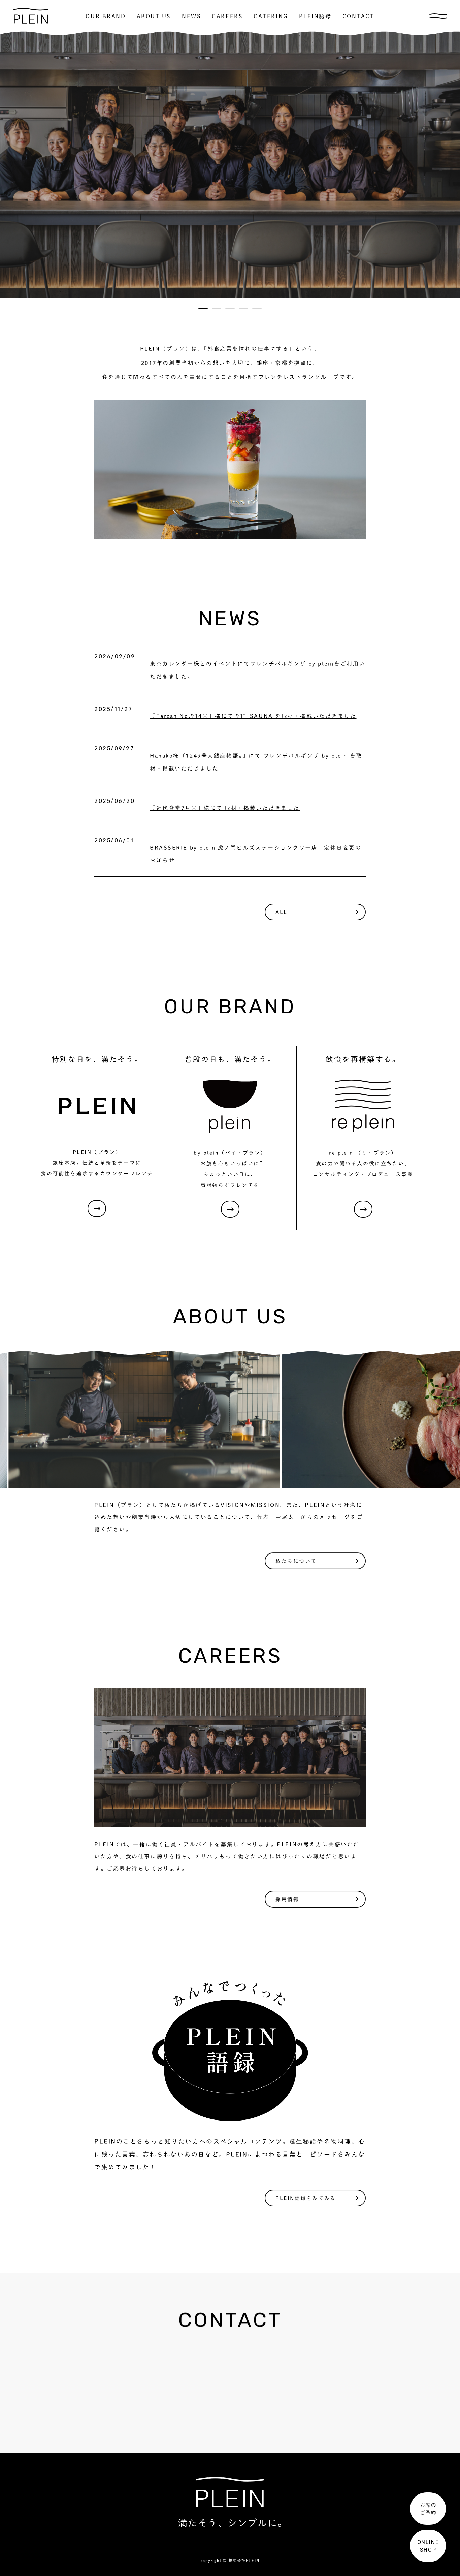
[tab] (203, 308)
